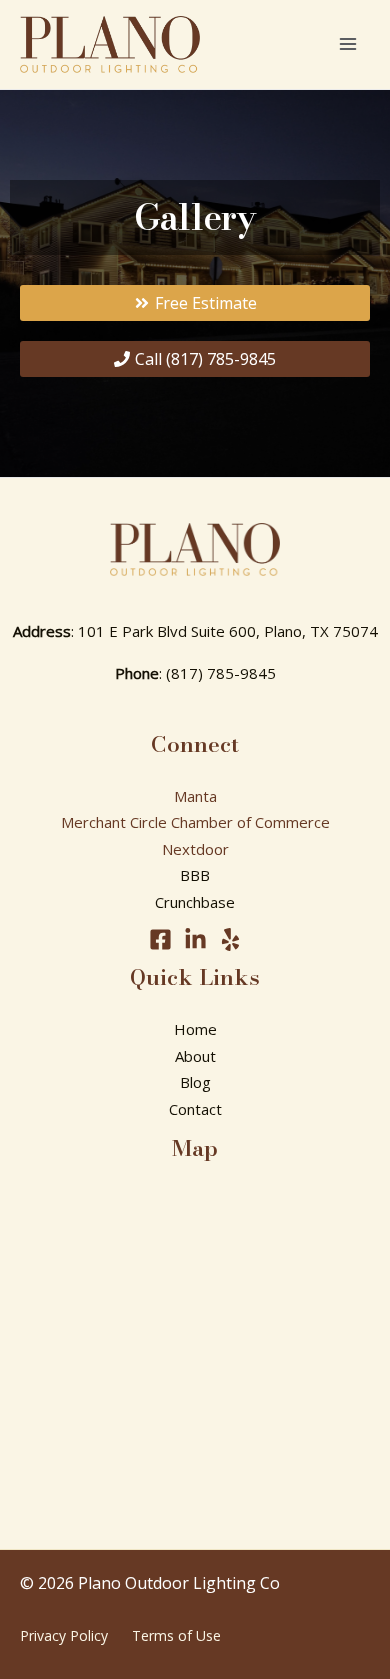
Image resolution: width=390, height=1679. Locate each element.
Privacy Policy (64, 1635)
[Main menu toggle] (348, 44)
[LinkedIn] (195, 939)
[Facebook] (160, 939)
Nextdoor (195, 849)
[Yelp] (230, 939)
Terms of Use (176, 1635)
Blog (195, 1082)
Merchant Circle (114, 822)
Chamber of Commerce (250, 822)
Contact (195, 1109)
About (195, 1056)
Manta (195, 796)
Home (195, 1029)
